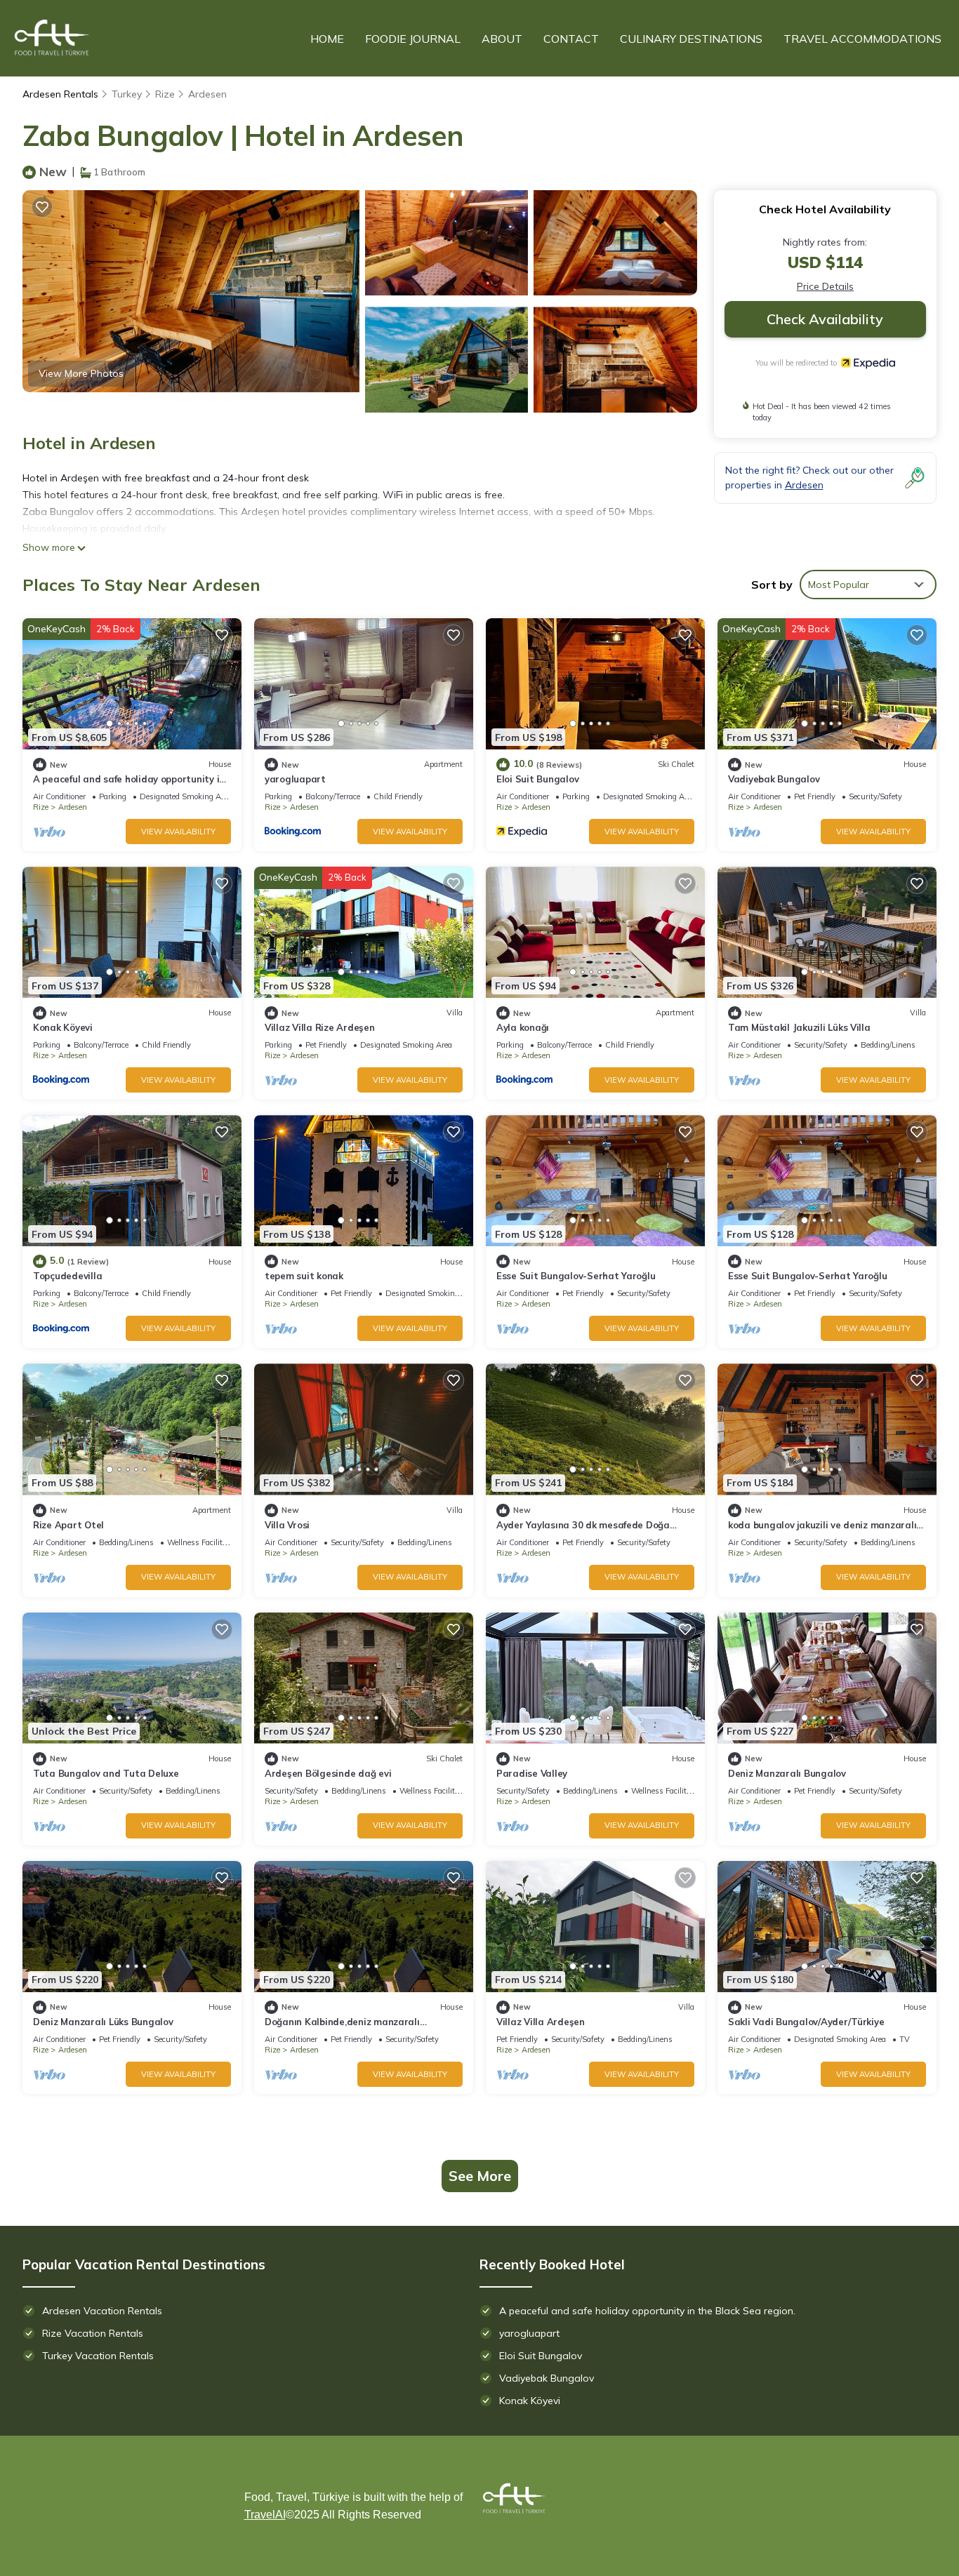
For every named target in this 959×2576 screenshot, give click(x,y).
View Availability (178, 832)
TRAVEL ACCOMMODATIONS (862, 39)
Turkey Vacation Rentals (98, 2356)
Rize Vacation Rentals (93, 2333)
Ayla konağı (523, 1027)
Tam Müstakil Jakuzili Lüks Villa (799, 1027)
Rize (165, 94)
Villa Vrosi (287, 1525)
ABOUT (502, 39)
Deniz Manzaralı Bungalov (787, 1773)
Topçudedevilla (67, 1276)
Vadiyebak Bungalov (774, 779)
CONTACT (571, 39)
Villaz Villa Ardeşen (541, 2022)
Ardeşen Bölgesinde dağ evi (328, 1773)
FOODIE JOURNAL (413, 39)
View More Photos (81, 373)
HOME (327, 39)
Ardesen (207, 94)
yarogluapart (295, 779)
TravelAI (265, 2515)
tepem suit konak (304, 1276)
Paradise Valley (532, 1773)
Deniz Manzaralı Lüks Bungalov (103, 2022)
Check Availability (825, 319)
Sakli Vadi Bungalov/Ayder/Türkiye (806, 2022)
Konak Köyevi (63, 1027)
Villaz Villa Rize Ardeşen (320, 1027)
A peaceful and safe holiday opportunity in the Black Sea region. (647, 2311)
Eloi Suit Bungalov (537, 779)
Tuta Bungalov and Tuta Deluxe (106, 1773)
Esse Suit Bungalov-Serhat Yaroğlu (576, 1276)
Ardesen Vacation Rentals (102, 2311)
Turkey (127, 94)
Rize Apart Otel (68, 1525)
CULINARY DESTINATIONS (691, 39)
